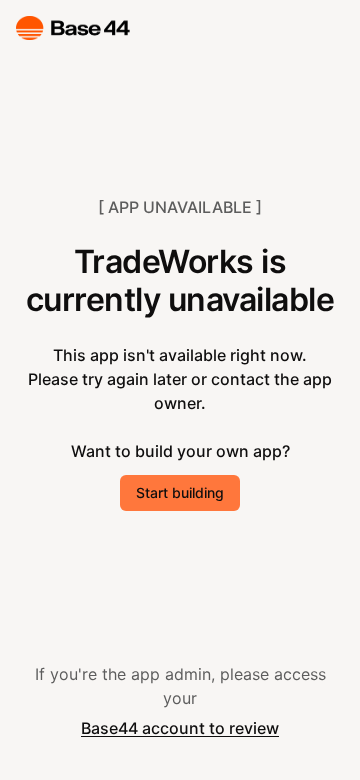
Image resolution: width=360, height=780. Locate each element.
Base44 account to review (180, 728)
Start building (180, 492)
